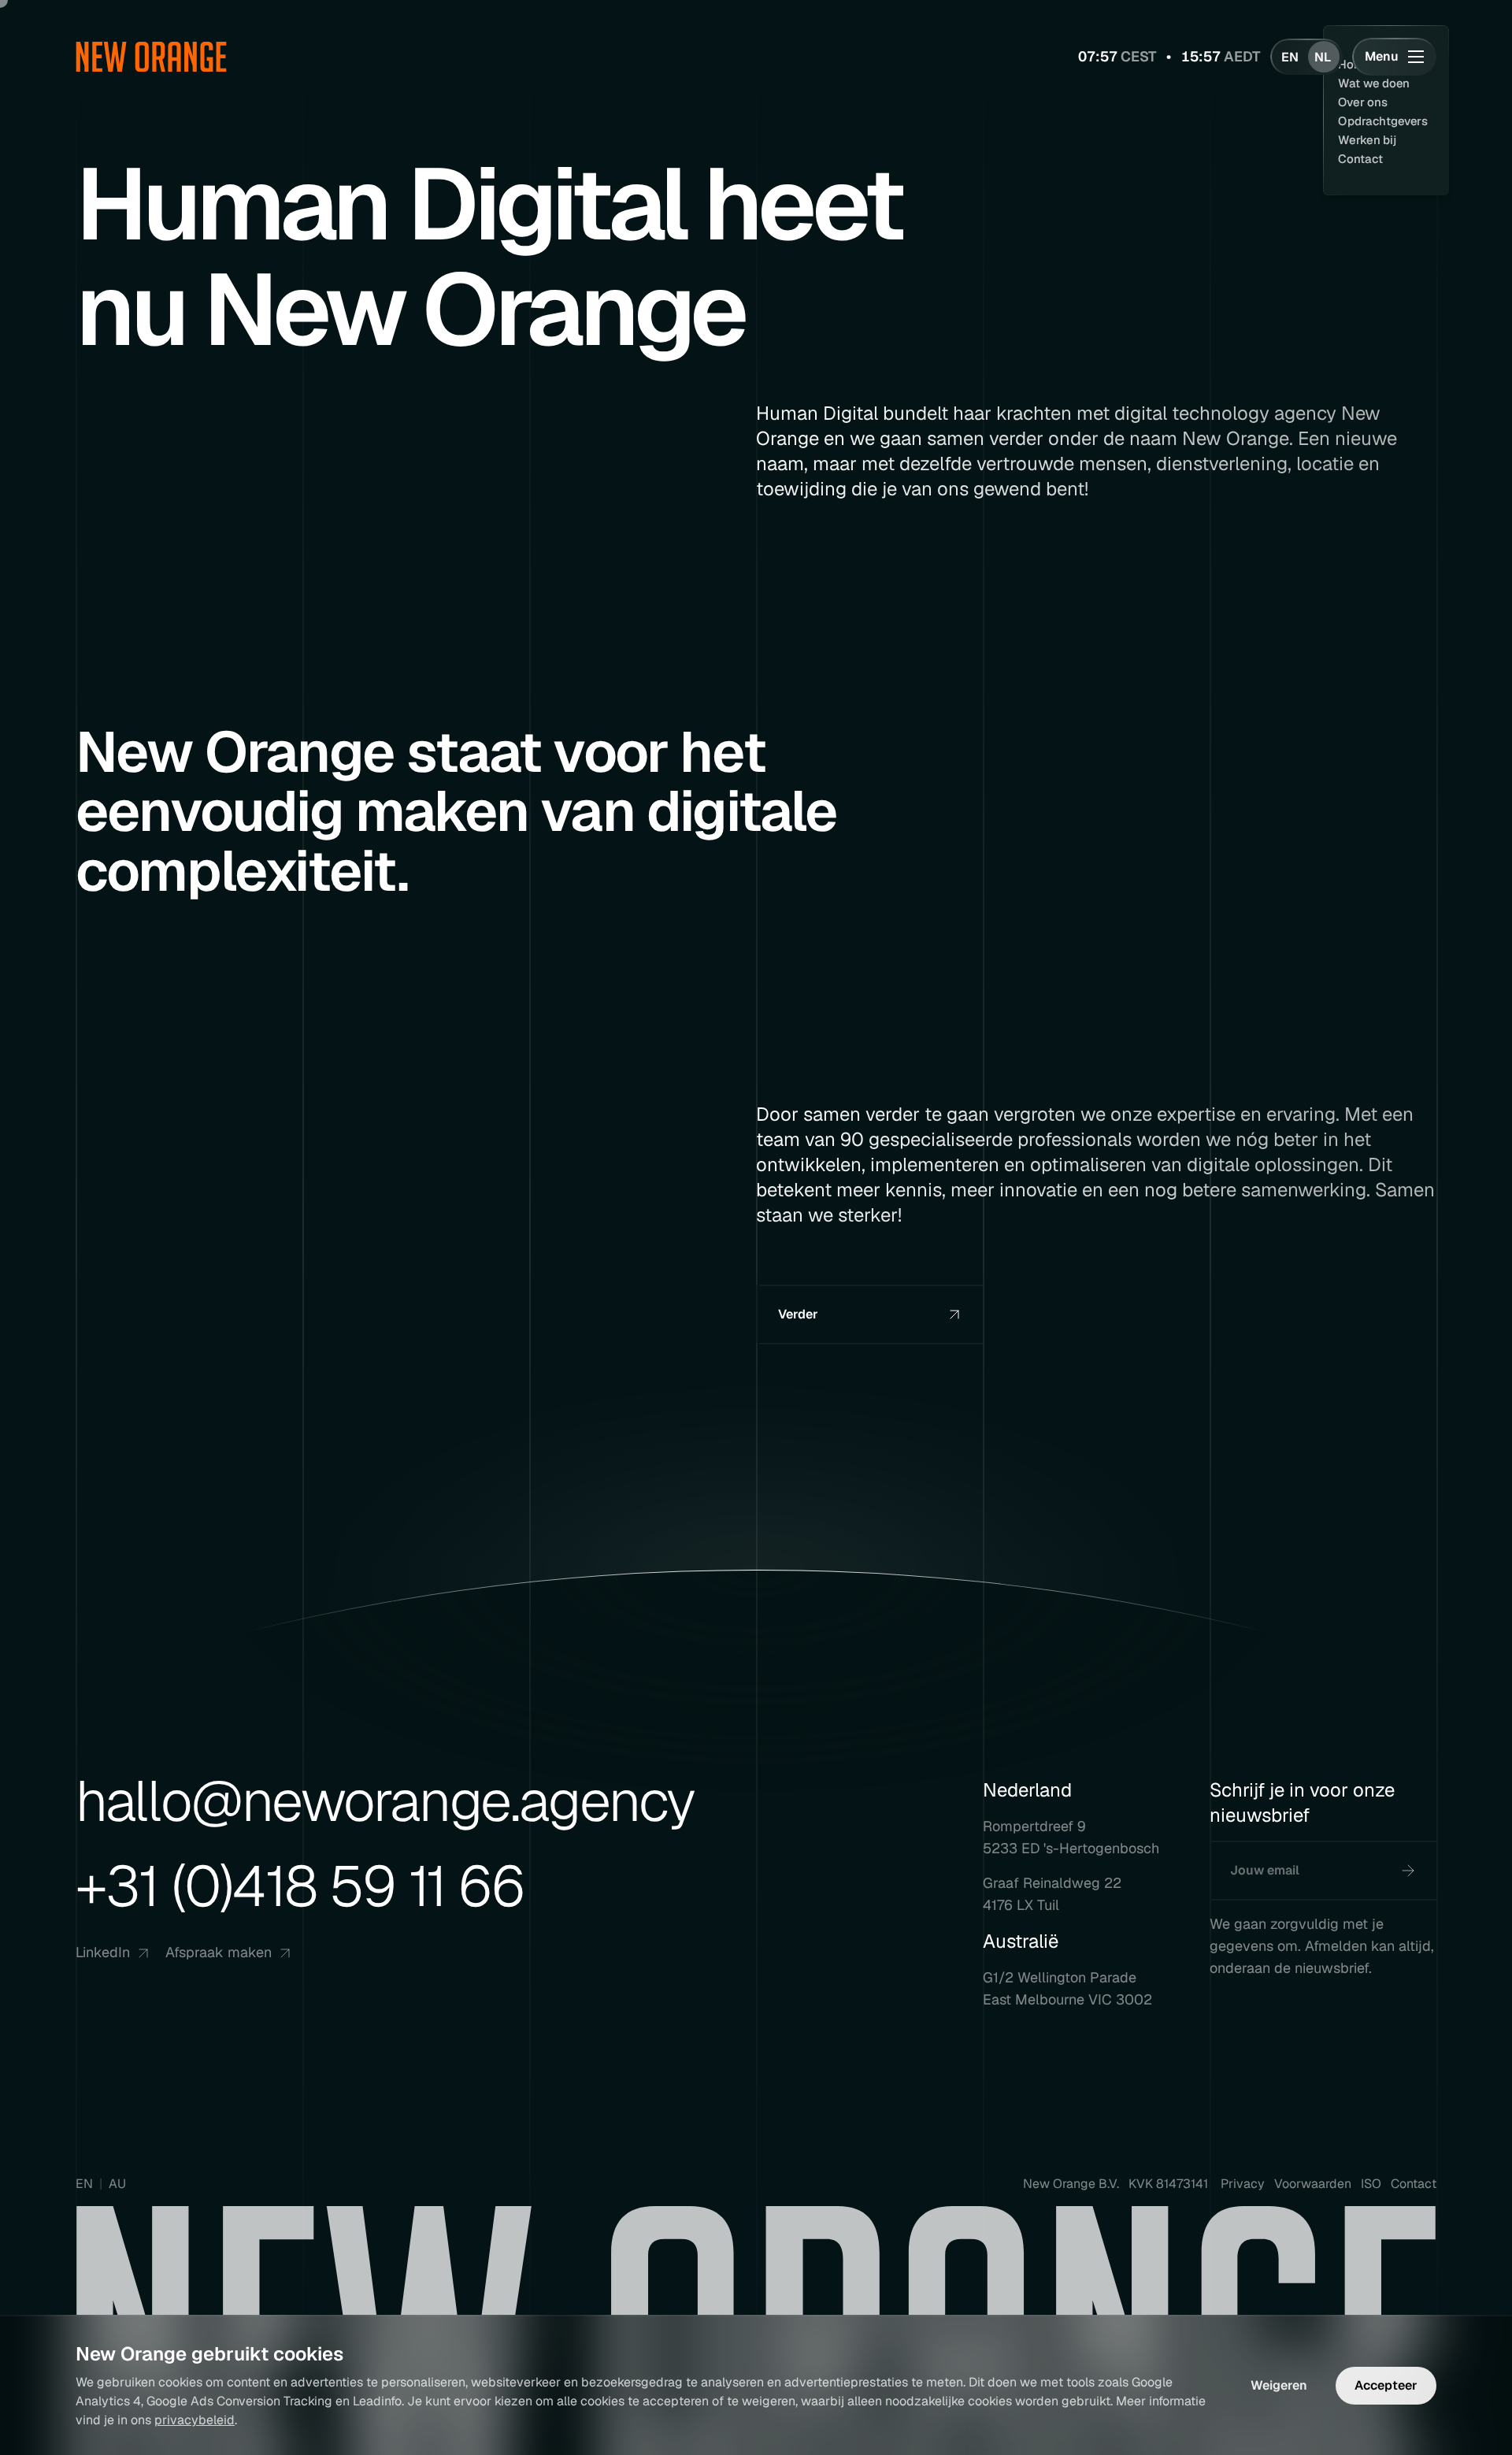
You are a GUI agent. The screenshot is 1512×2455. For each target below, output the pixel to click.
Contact (1414, 2184)
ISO (1371, 2184)
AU (117, 2184)
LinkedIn (103, 1952)
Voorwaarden (1313, 2184)
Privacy (1243, 2184)
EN (84, 2184)
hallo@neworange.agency (385, 1801)
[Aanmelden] (1408, 1871)
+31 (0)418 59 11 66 (300, 1886)
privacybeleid (195, 2420)
